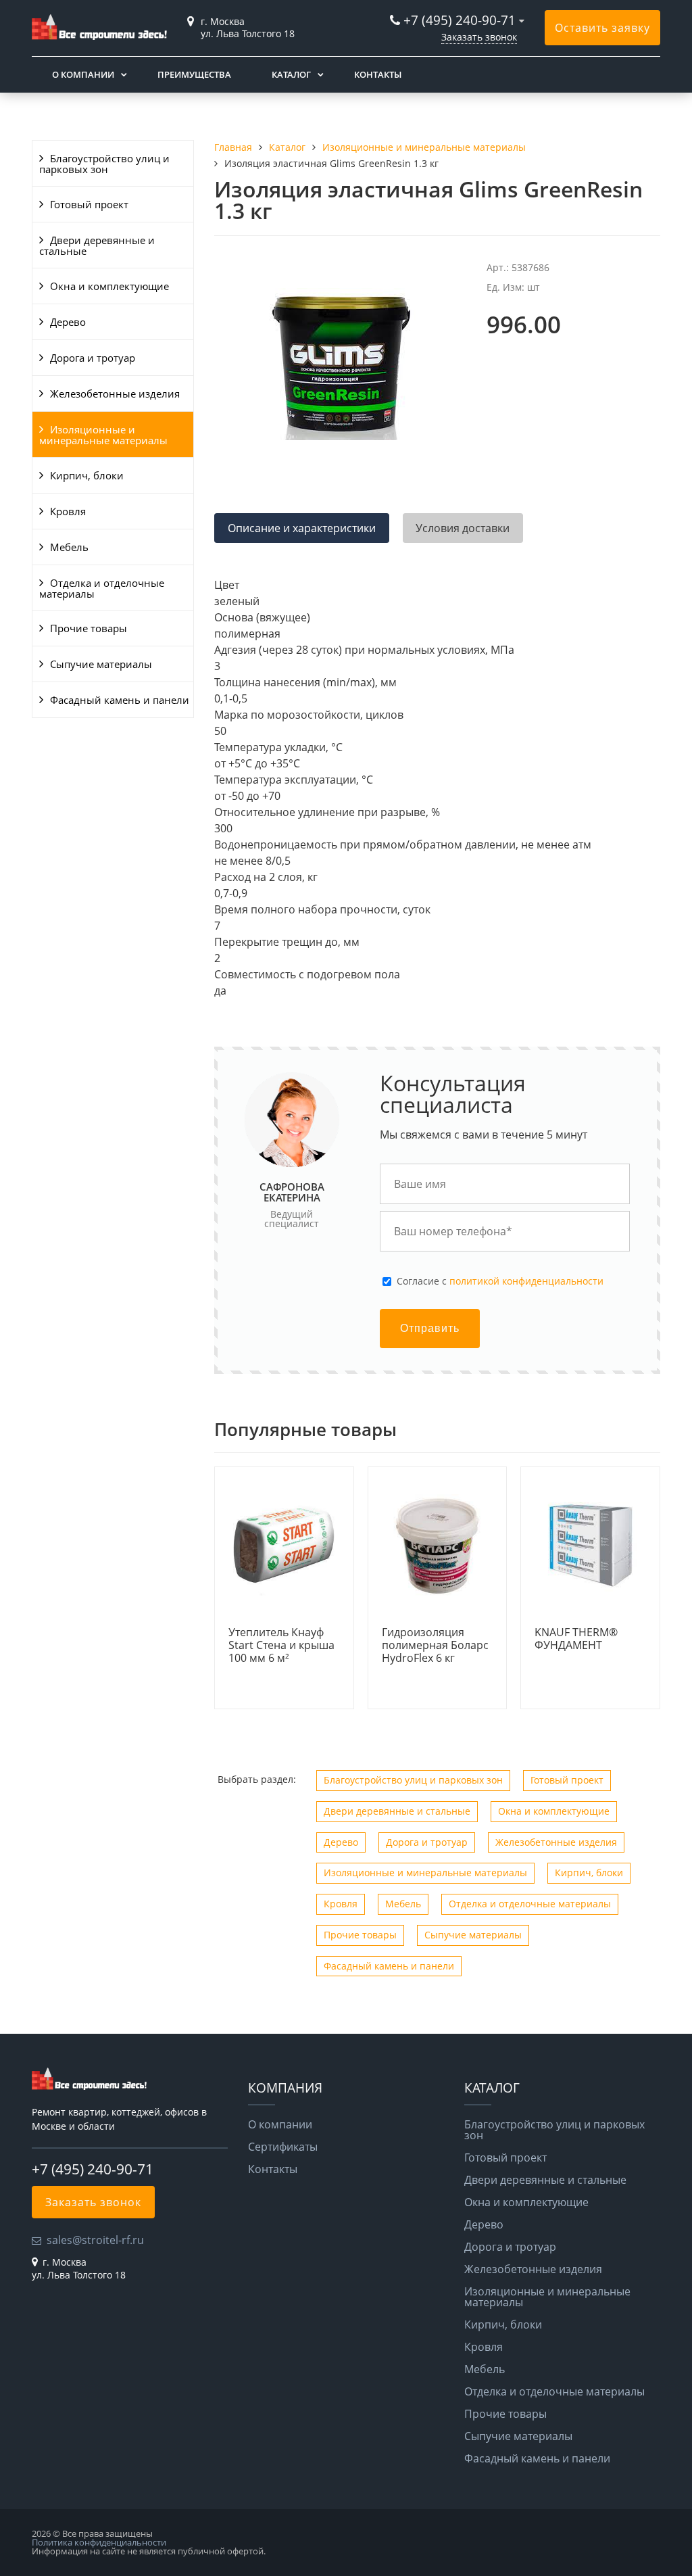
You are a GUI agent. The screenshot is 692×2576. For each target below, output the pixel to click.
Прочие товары (89, 628)
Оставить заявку (602, 28)
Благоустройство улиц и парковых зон (104, 164)
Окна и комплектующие (109, 286)
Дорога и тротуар (93, 358)
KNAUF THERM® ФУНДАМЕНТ (576, 1639)
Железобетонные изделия (115, 393)
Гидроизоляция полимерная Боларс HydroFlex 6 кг (435, 1646)
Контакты (378, 74)
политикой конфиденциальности (526, 1281)
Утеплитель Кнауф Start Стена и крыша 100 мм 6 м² (281, 1646)
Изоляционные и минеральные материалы (103, 435)
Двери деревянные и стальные (97, 245)
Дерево (68, 322)
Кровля (68, 511)
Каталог (291, 74)
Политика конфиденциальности (99, 2542)
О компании (83, 74)
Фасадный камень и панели (120, 700)
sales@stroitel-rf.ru (95, 2240)
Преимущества (194, 74)
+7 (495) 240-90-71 (460, 20)
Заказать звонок (479, 37)
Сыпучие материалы (101, 664)
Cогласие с (500, 1281)
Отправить (430, 1328)
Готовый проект (89, 204)
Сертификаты (283, 2147)
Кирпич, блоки (87, 475)
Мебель (69, 547)
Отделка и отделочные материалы (102, 588)
